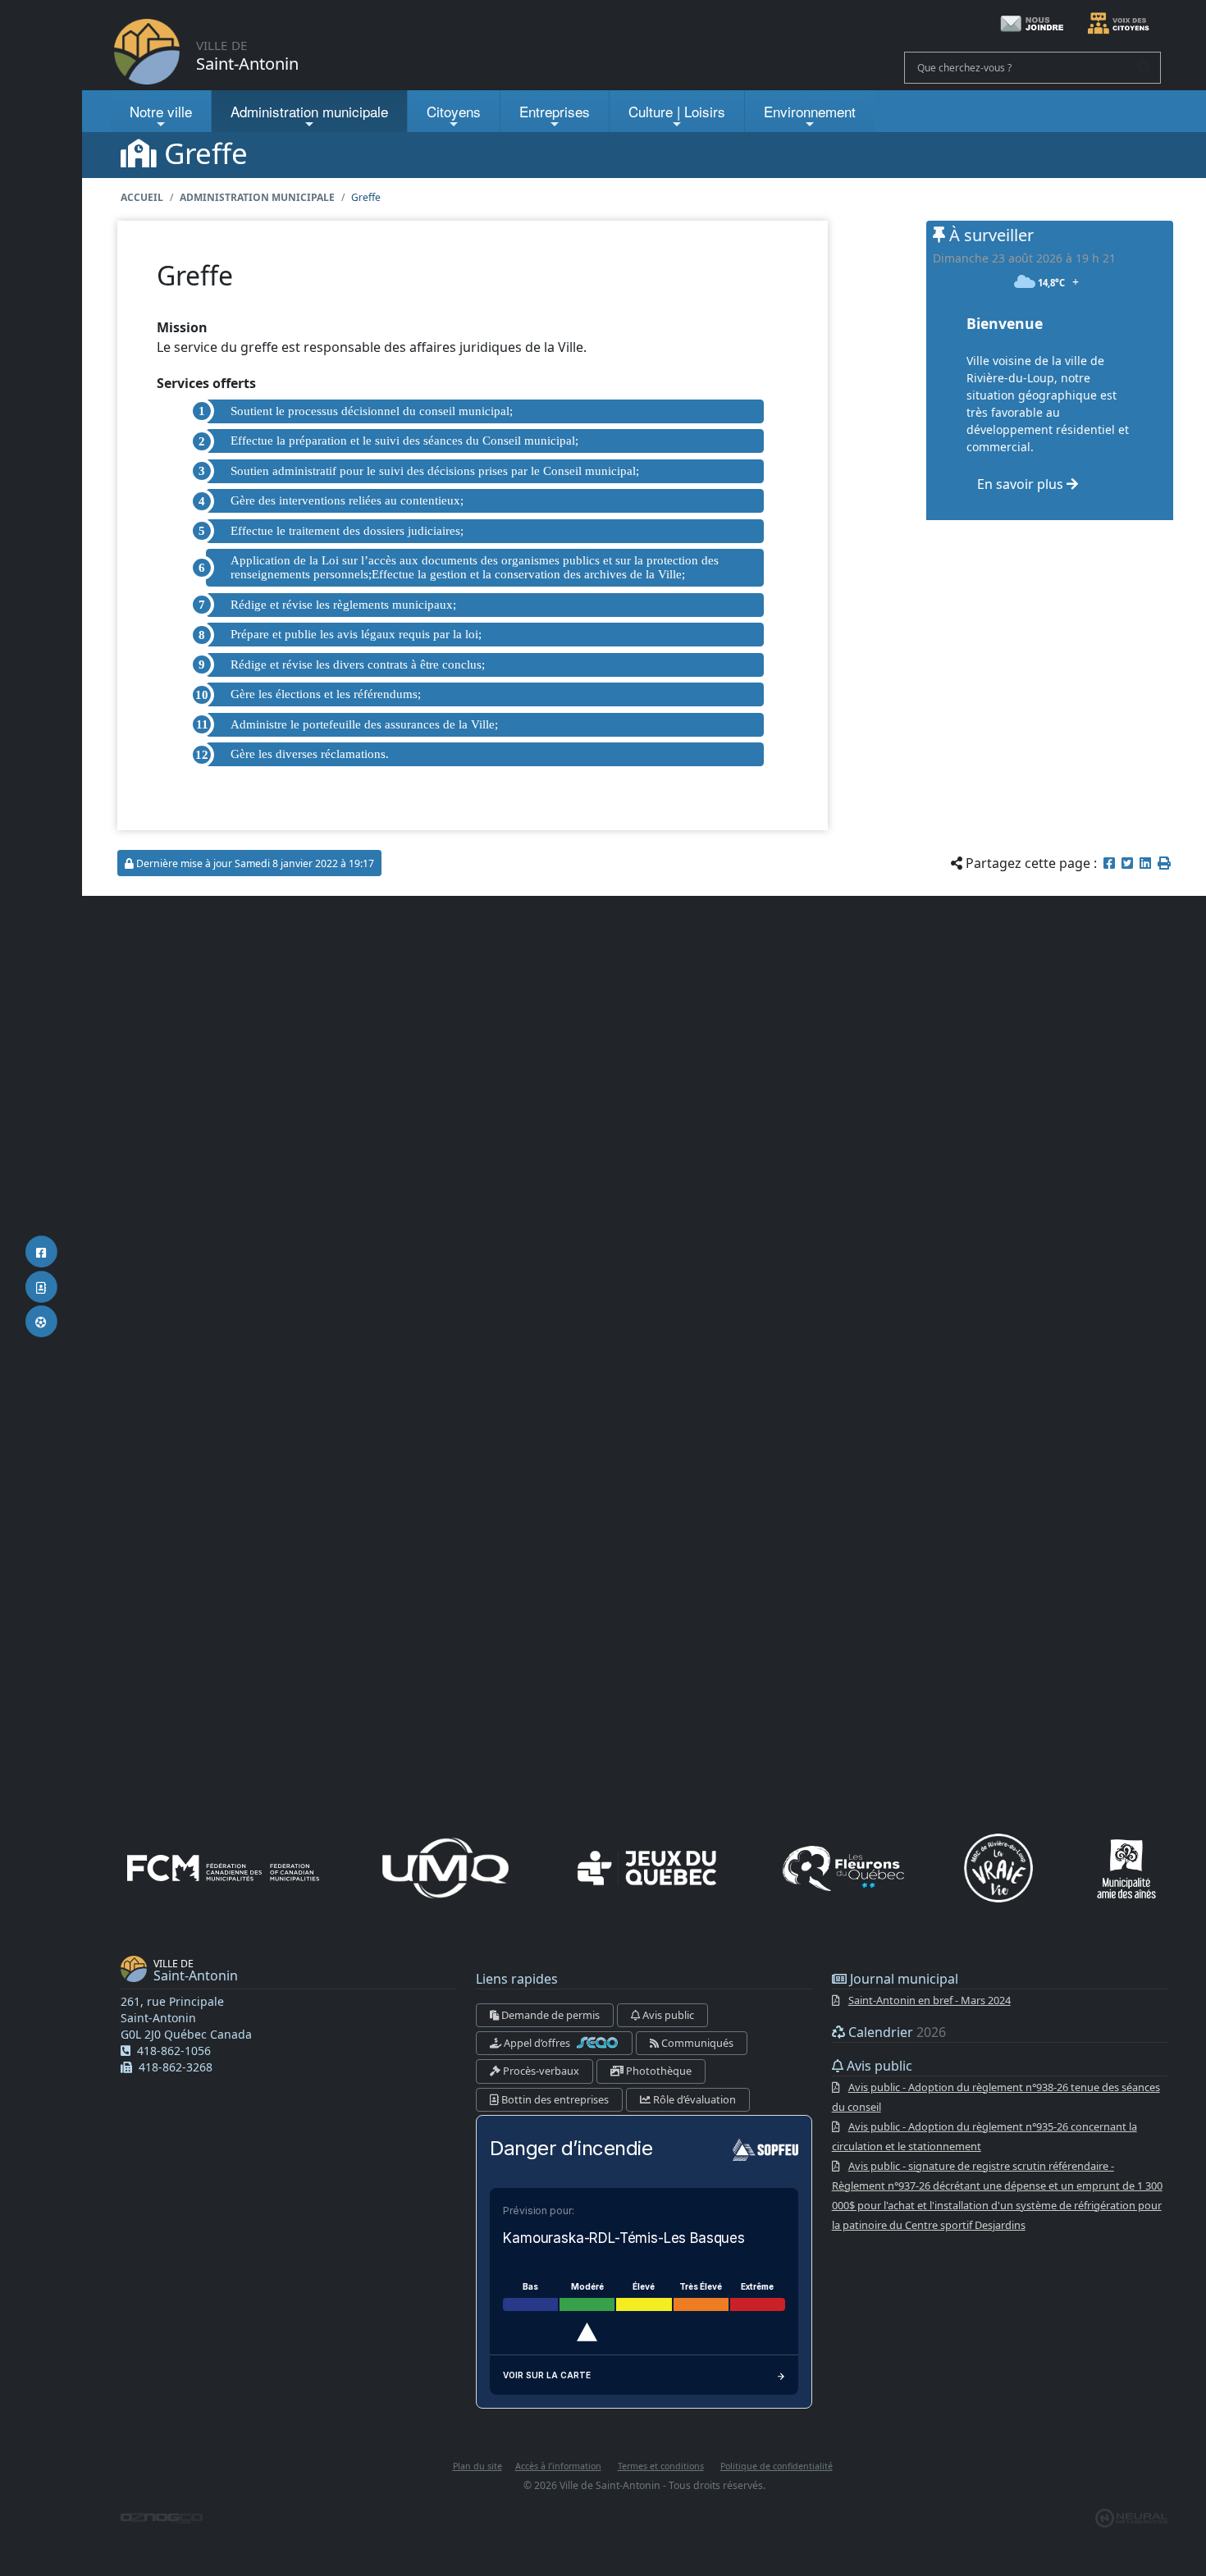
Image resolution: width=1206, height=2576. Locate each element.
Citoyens (454, 111)
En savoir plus (1022, 484)
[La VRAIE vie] (998, 1868)
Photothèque (658, 2071)
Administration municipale (257, 197)
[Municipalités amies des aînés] (1126, 1868)
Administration (309, 111)
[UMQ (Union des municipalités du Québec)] (445, 1868)
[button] (1164, 863)
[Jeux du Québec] (648, 1868)
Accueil (142, 197)
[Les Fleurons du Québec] (843, 1868)
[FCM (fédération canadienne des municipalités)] (223, 1868)
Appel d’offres (537, 2043)
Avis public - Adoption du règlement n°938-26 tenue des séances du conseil (996, 2097)
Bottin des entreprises (554, 2099)
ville (161, 111)
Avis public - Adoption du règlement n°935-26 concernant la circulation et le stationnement (984, 2136)
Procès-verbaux (540, 2071)
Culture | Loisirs (677, 111)
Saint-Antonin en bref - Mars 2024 (930, 2000)
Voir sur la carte (547, 2375)
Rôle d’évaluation (693, 2099)
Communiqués (696, 2043)
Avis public (667, 2015)
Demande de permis (549, 2015)
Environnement (810, 111)
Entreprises (555, 111)
